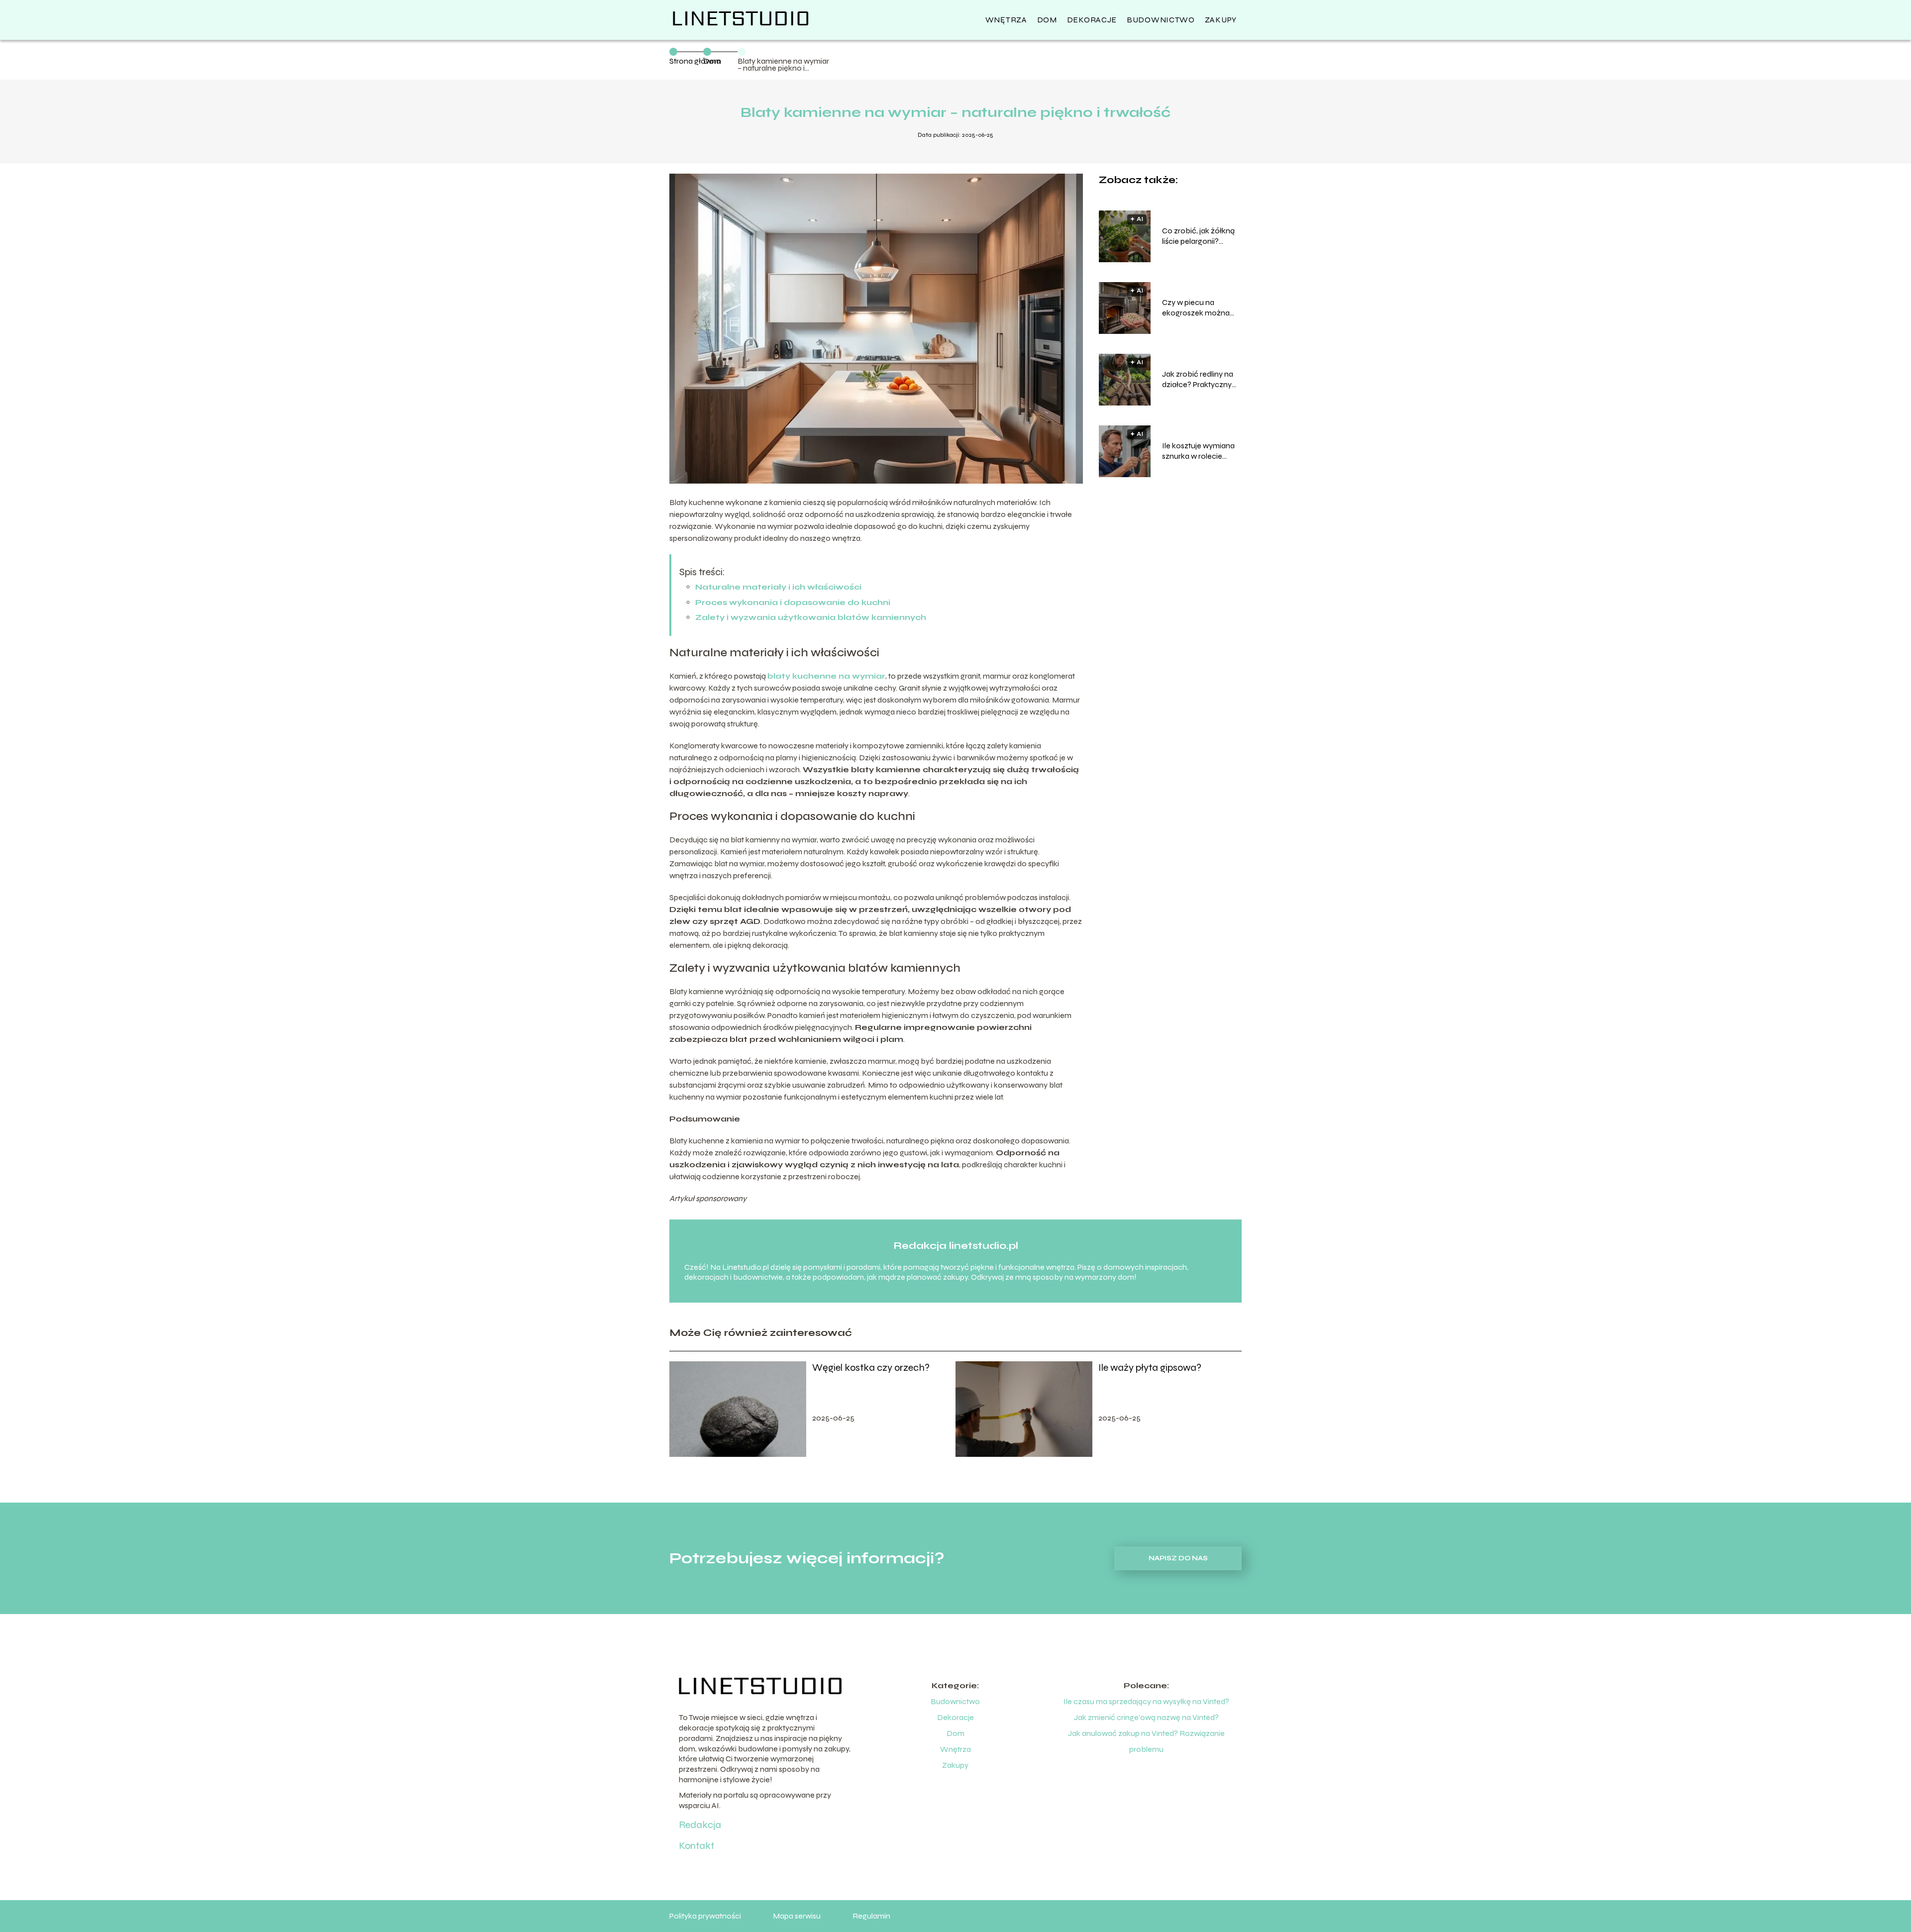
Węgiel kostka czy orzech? (871, 1368)
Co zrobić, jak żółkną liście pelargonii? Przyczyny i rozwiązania (1198, 236)
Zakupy (1221, 20)
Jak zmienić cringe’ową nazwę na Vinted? (1146, 1717)
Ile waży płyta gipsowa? (1150, 1368)
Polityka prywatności (705, 1916)
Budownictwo (1161, 20)
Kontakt (696, 1846)
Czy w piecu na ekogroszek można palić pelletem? (1196, 308)
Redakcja (700, 1825)
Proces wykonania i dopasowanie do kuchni (793, 602)
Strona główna (695, 61)
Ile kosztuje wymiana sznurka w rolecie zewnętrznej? (1198, 451)
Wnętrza (1006, 20)
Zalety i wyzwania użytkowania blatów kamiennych (811, 617)
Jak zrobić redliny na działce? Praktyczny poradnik (1198, 380)
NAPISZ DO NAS (1178, 1558)
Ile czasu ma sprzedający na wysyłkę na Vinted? (1146, 1701)
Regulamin (871, 1916)
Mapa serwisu (797, 1916)
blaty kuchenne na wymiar (826, 676)
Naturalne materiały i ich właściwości (778, 587)
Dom (1047, 20)
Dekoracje (1092, 20)
